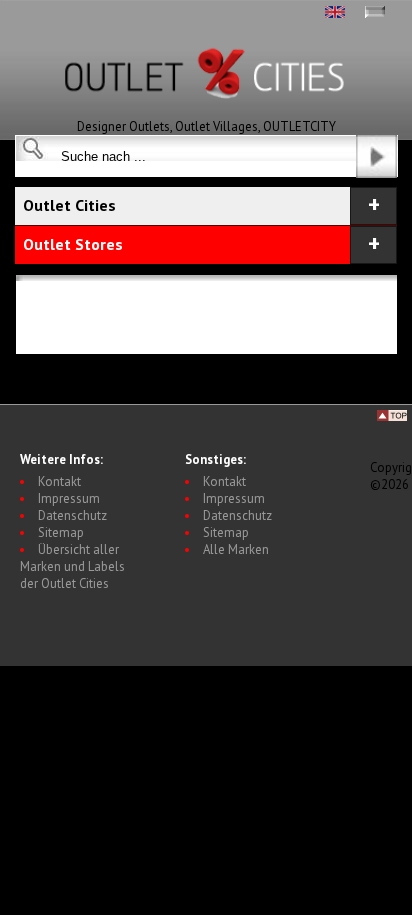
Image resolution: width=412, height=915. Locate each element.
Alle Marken (236, 549)
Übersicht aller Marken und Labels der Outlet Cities (72, 566)
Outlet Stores (73, 244)
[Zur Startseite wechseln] (206, 113)
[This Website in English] (335, 13)
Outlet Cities (69, 205)
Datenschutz (72, 515)
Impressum (69, 498)
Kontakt (59, 481)
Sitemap (61, 532)
